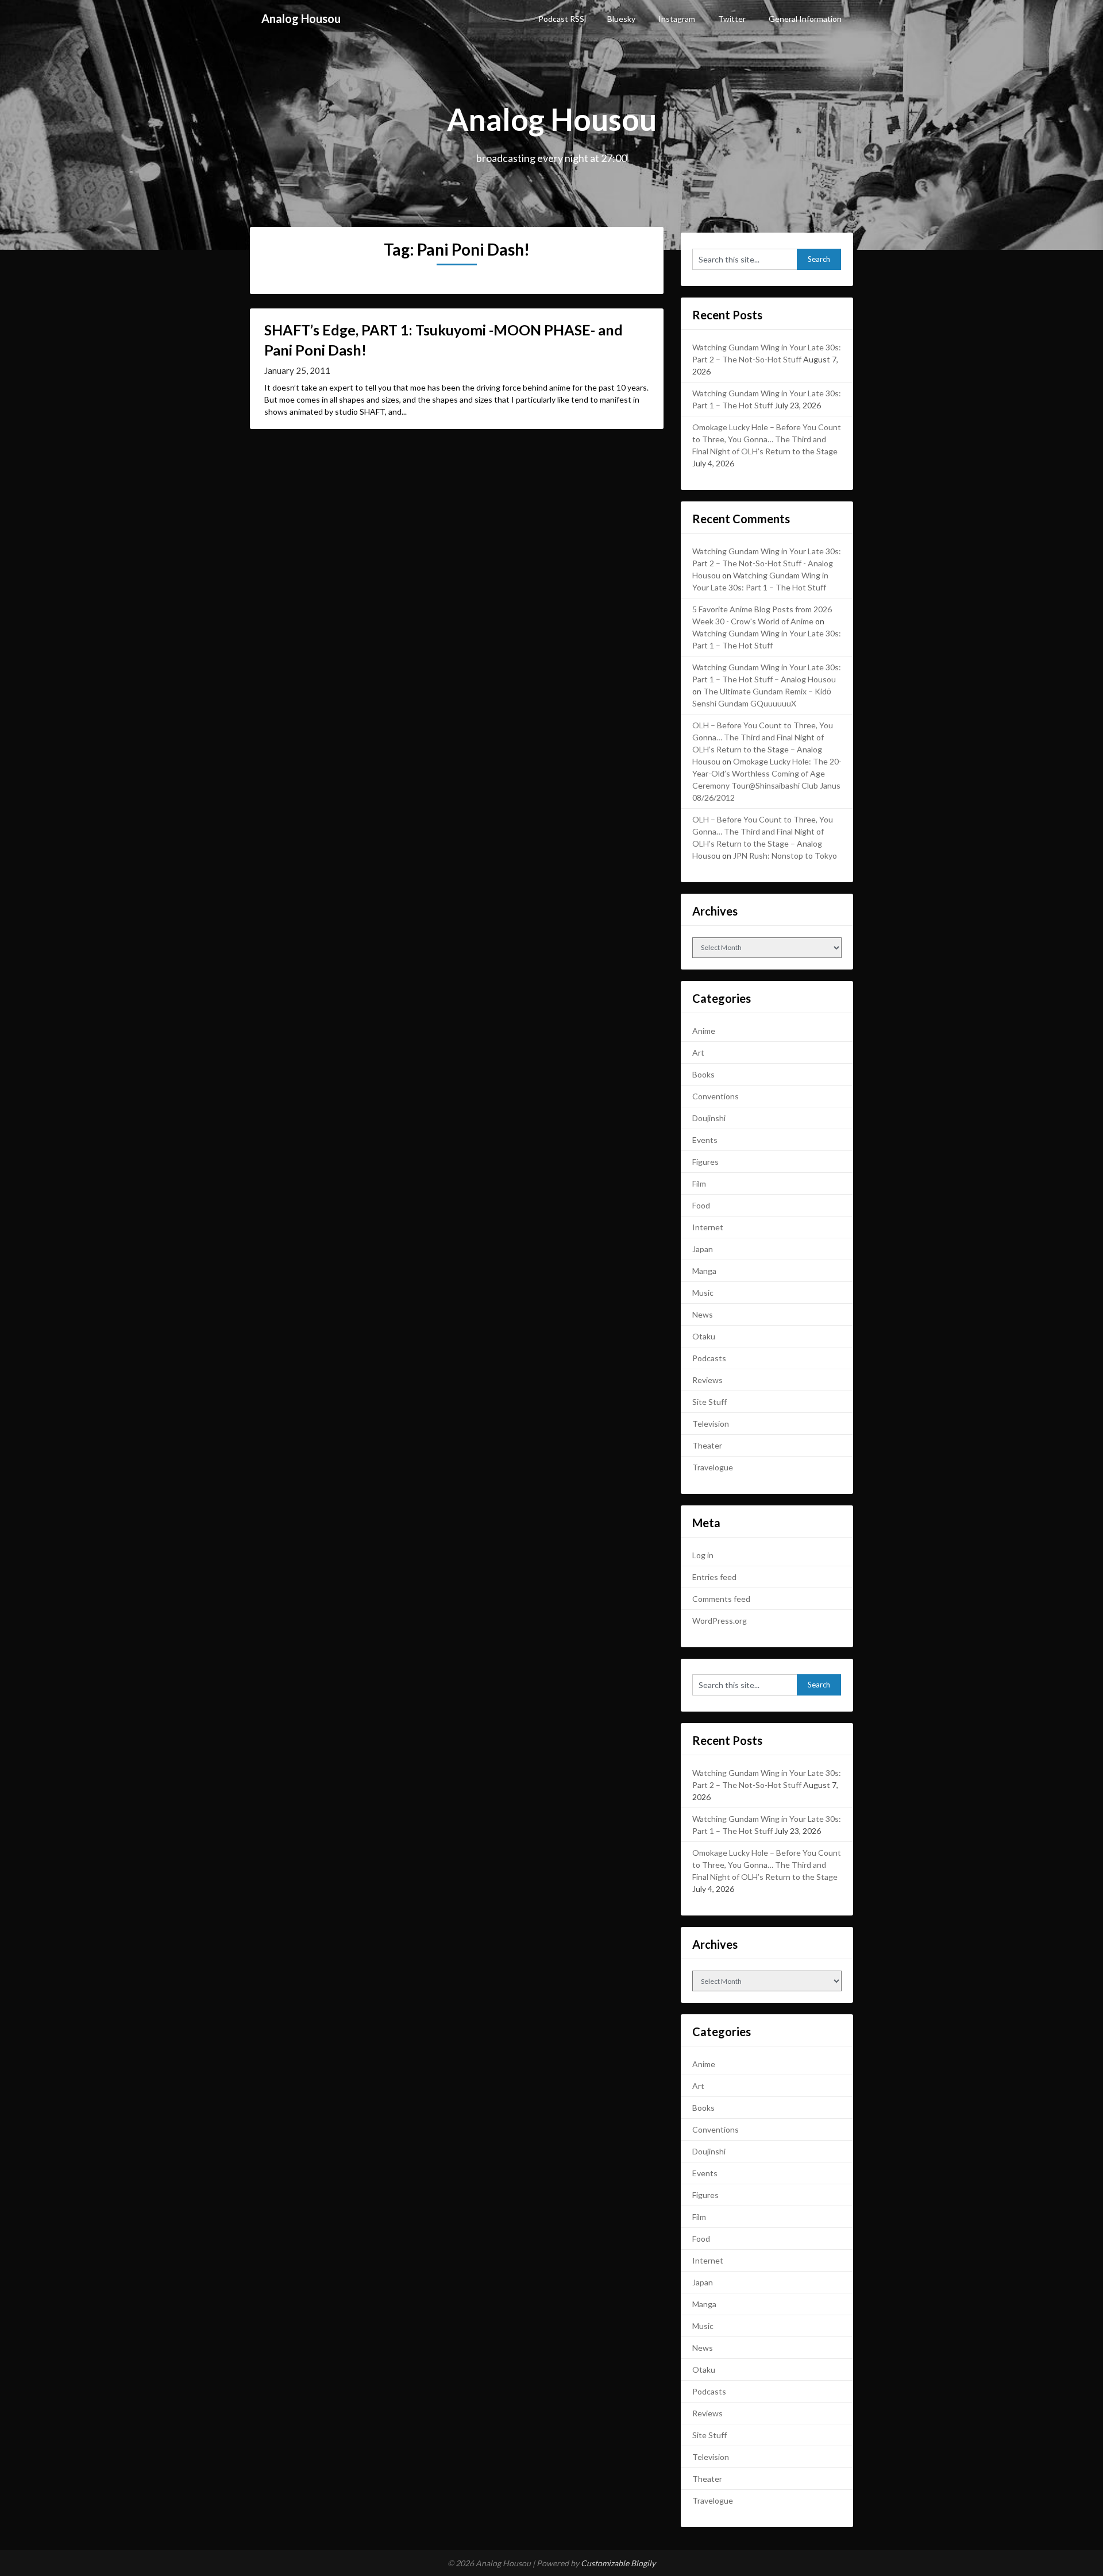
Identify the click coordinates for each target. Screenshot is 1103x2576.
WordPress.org (720, 1621)
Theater (707, 1445)
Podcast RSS (561, 19)
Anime (704, 1031)
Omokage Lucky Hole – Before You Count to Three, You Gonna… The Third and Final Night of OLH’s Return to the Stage (767, 439)
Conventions (716, 1096)
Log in (703, 1555)
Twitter (732, 19)
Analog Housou (301, 18)
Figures (705, 1162)
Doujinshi (709, 1118)
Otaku (704, 1336)
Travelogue (713, 1467)
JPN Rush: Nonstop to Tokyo (785, 856)
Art (698, 1053)
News (703, 1314)
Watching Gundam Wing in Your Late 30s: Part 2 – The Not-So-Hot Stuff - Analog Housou (767, 563)
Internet (708, 1227)
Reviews (707, 1380)
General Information (805, 19)
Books (703, 1074)
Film (699, 1183)
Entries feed (714, 1577)
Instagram (677, 19)
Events (705, 1140)
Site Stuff (709, 1402)
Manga (704, 1271)
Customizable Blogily (618, 2563)
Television (711, 1424)
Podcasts (709, 1358)
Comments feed (721, 1599)
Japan (703, 1249)
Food (701, 1205)
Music (703, 1293)
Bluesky (621, 19)
